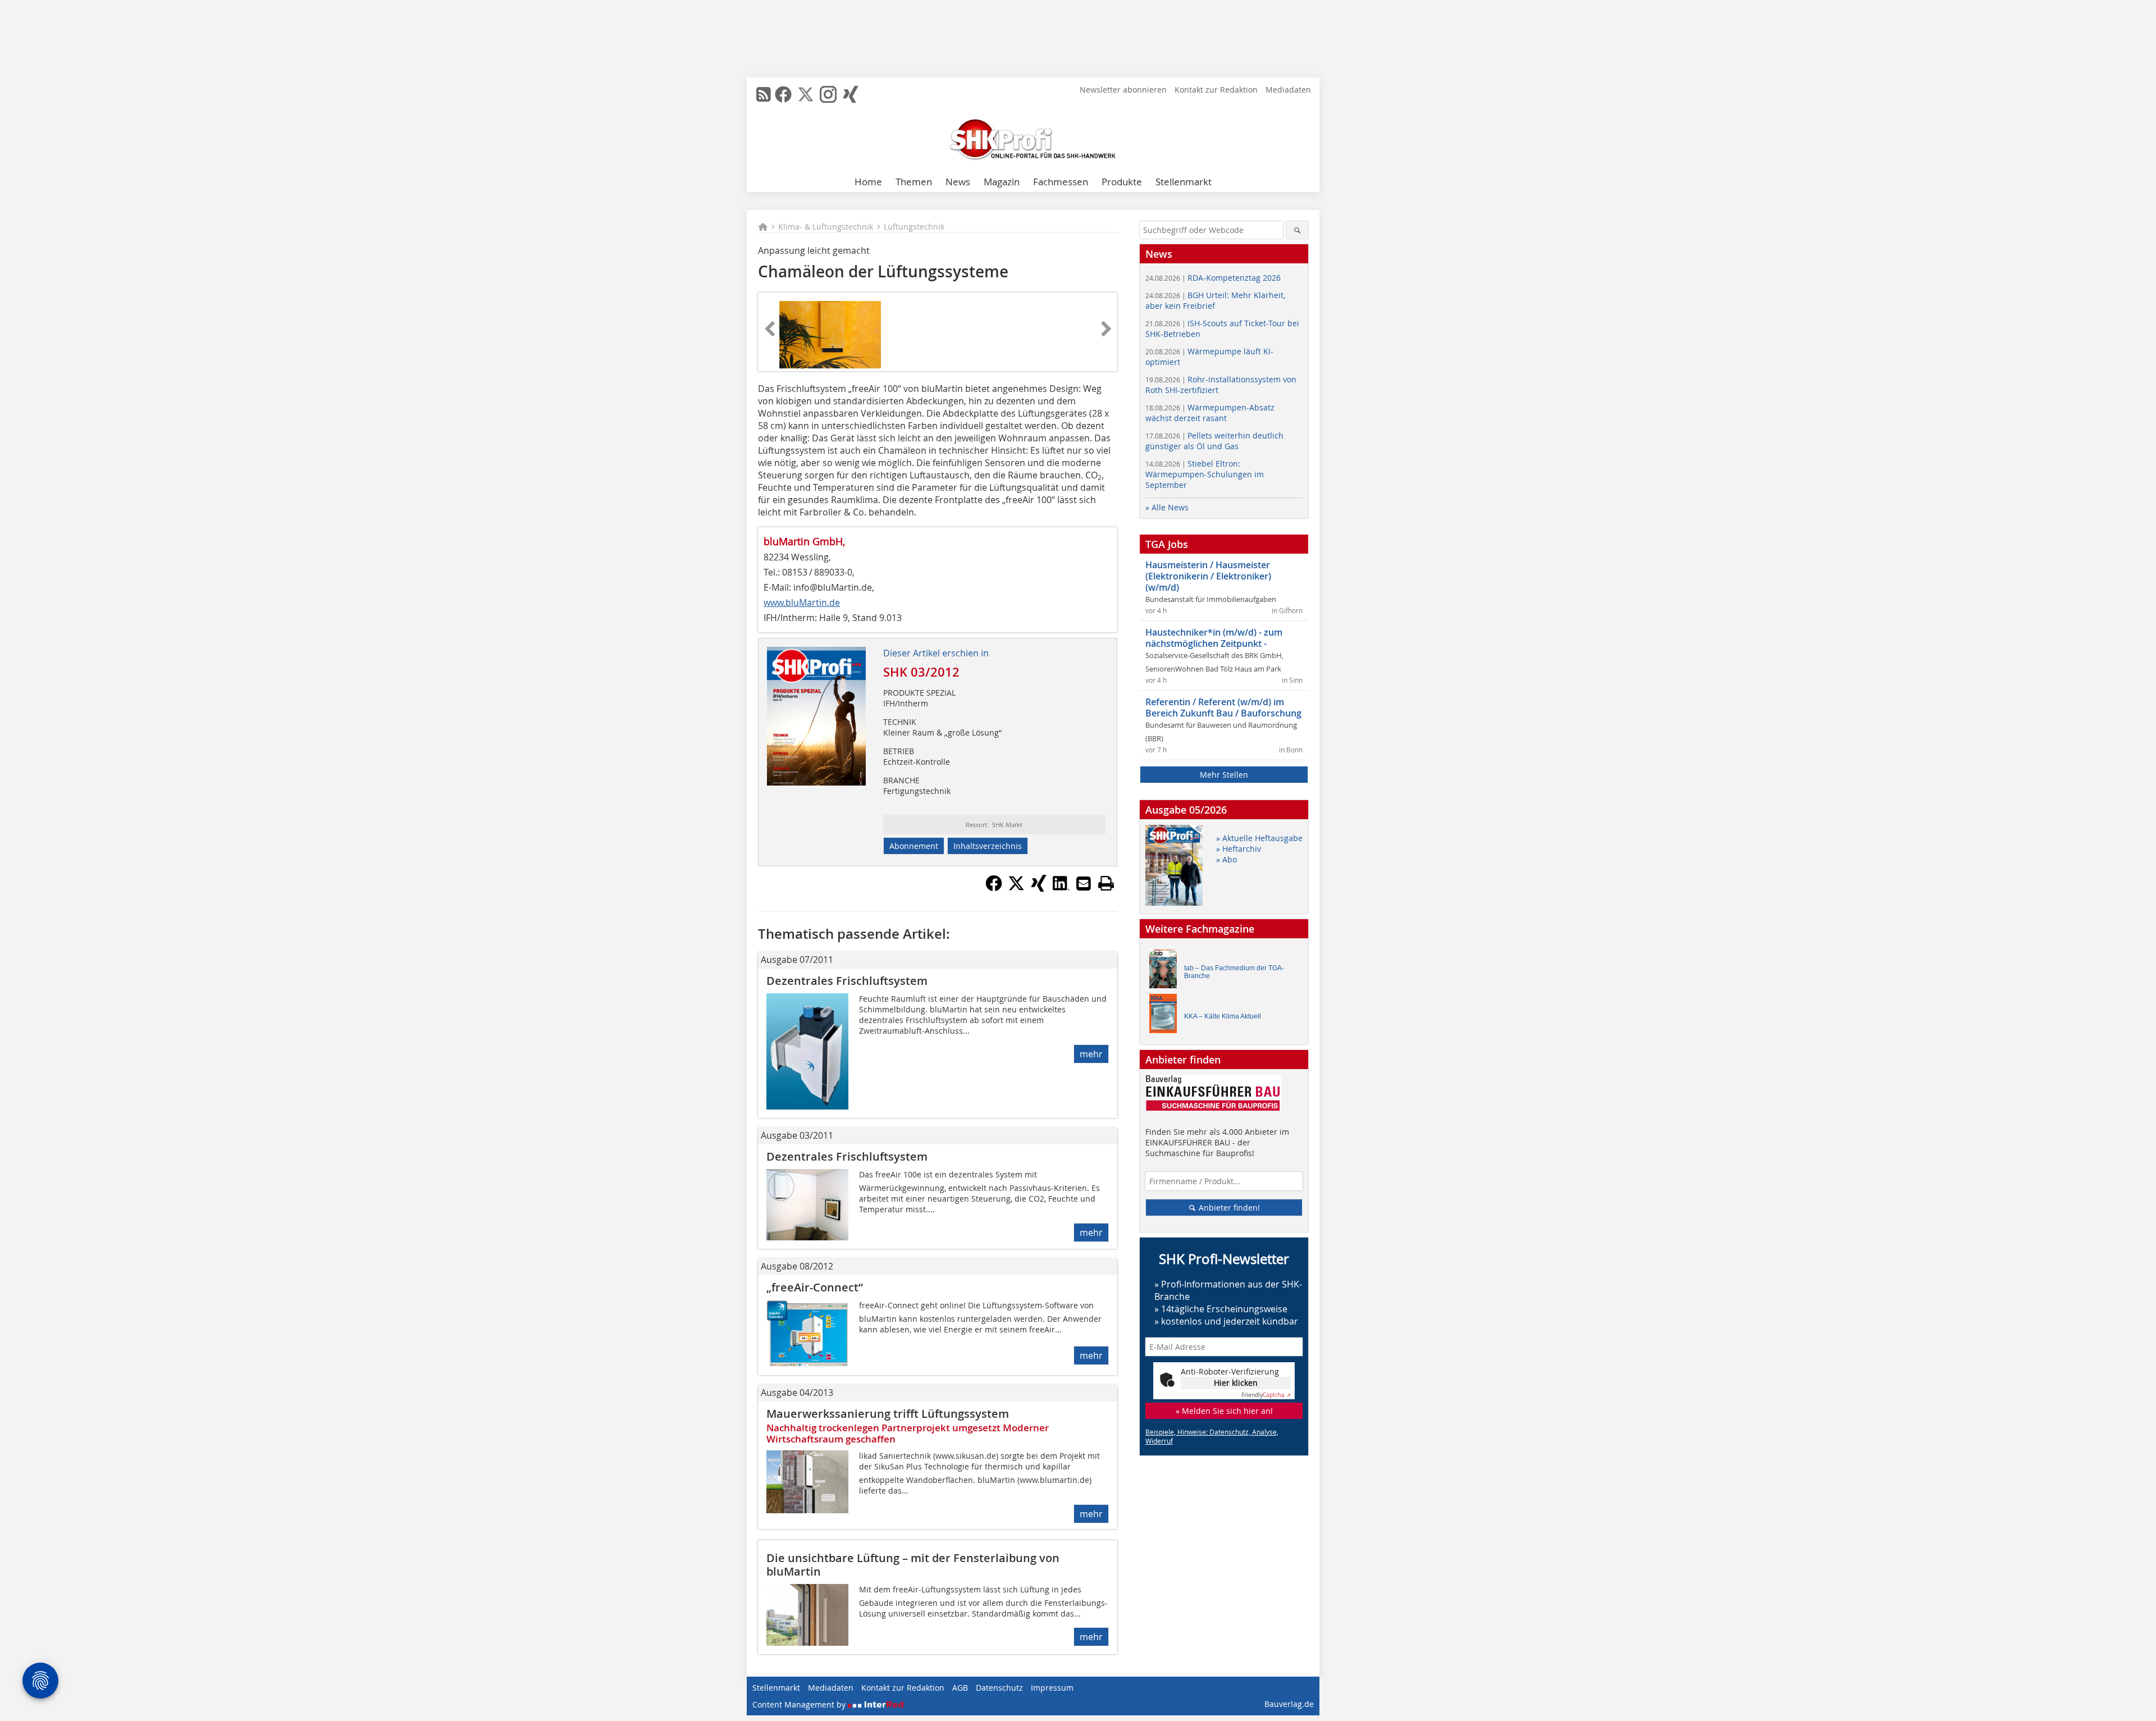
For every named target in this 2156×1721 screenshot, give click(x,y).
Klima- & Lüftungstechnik (826, 227)
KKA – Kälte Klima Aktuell (1223, 1016)
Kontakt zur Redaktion (1216, 90)
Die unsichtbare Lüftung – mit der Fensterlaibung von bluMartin (913, 1565)
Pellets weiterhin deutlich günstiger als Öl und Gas (1214, 441)
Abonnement (914, 846)
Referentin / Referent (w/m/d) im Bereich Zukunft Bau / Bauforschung (1223, 707)
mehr (1091, 1054)
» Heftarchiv (1239, 849)
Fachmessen (1061, 182)
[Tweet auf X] (1016, 888)
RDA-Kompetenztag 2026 (1213, 278)
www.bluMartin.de (802, 602)
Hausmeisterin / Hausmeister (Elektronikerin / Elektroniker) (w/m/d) (1208, 576)
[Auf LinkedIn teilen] (1061, 888)
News (958, 182)
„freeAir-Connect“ (815, 1287)
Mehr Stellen (1224, 775)
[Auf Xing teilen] (1039, 888)
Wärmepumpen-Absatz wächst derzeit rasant (1210, 413)
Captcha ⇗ (1266, 1395)
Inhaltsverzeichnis (988, 846)
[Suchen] (1297, 230)
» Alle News (1167, 507)
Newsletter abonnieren (1123, 90)
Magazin (1002, 182)
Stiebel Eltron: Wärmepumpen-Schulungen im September (1205, 474)
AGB (960, 1688)
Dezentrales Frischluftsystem (847, 981)
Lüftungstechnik (914, 227)
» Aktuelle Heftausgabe (1259, 838)
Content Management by (800, 1704)
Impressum (1052, 1688)
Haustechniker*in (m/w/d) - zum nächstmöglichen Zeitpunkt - (1214, 638)
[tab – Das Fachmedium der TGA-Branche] (1166, 972)
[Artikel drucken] (1106, 883)
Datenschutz (999, 1688)
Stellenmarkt (1184, 182)
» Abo (1227, 859)
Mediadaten (1288, 90)
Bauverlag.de (1289, 1704)
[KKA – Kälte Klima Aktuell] (1166, 1016)
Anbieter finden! (1228, 1208)
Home (868, 182)
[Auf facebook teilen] (994, 888)
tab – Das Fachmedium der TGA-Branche (1234, 972)
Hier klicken (1236, 1383)
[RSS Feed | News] (764, 94)
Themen (914, 182)
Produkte (1122, 182)
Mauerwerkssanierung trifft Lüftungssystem (888, 1414)
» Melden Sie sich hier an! (1224, 1411)
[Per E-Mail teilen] (1084, 883)
